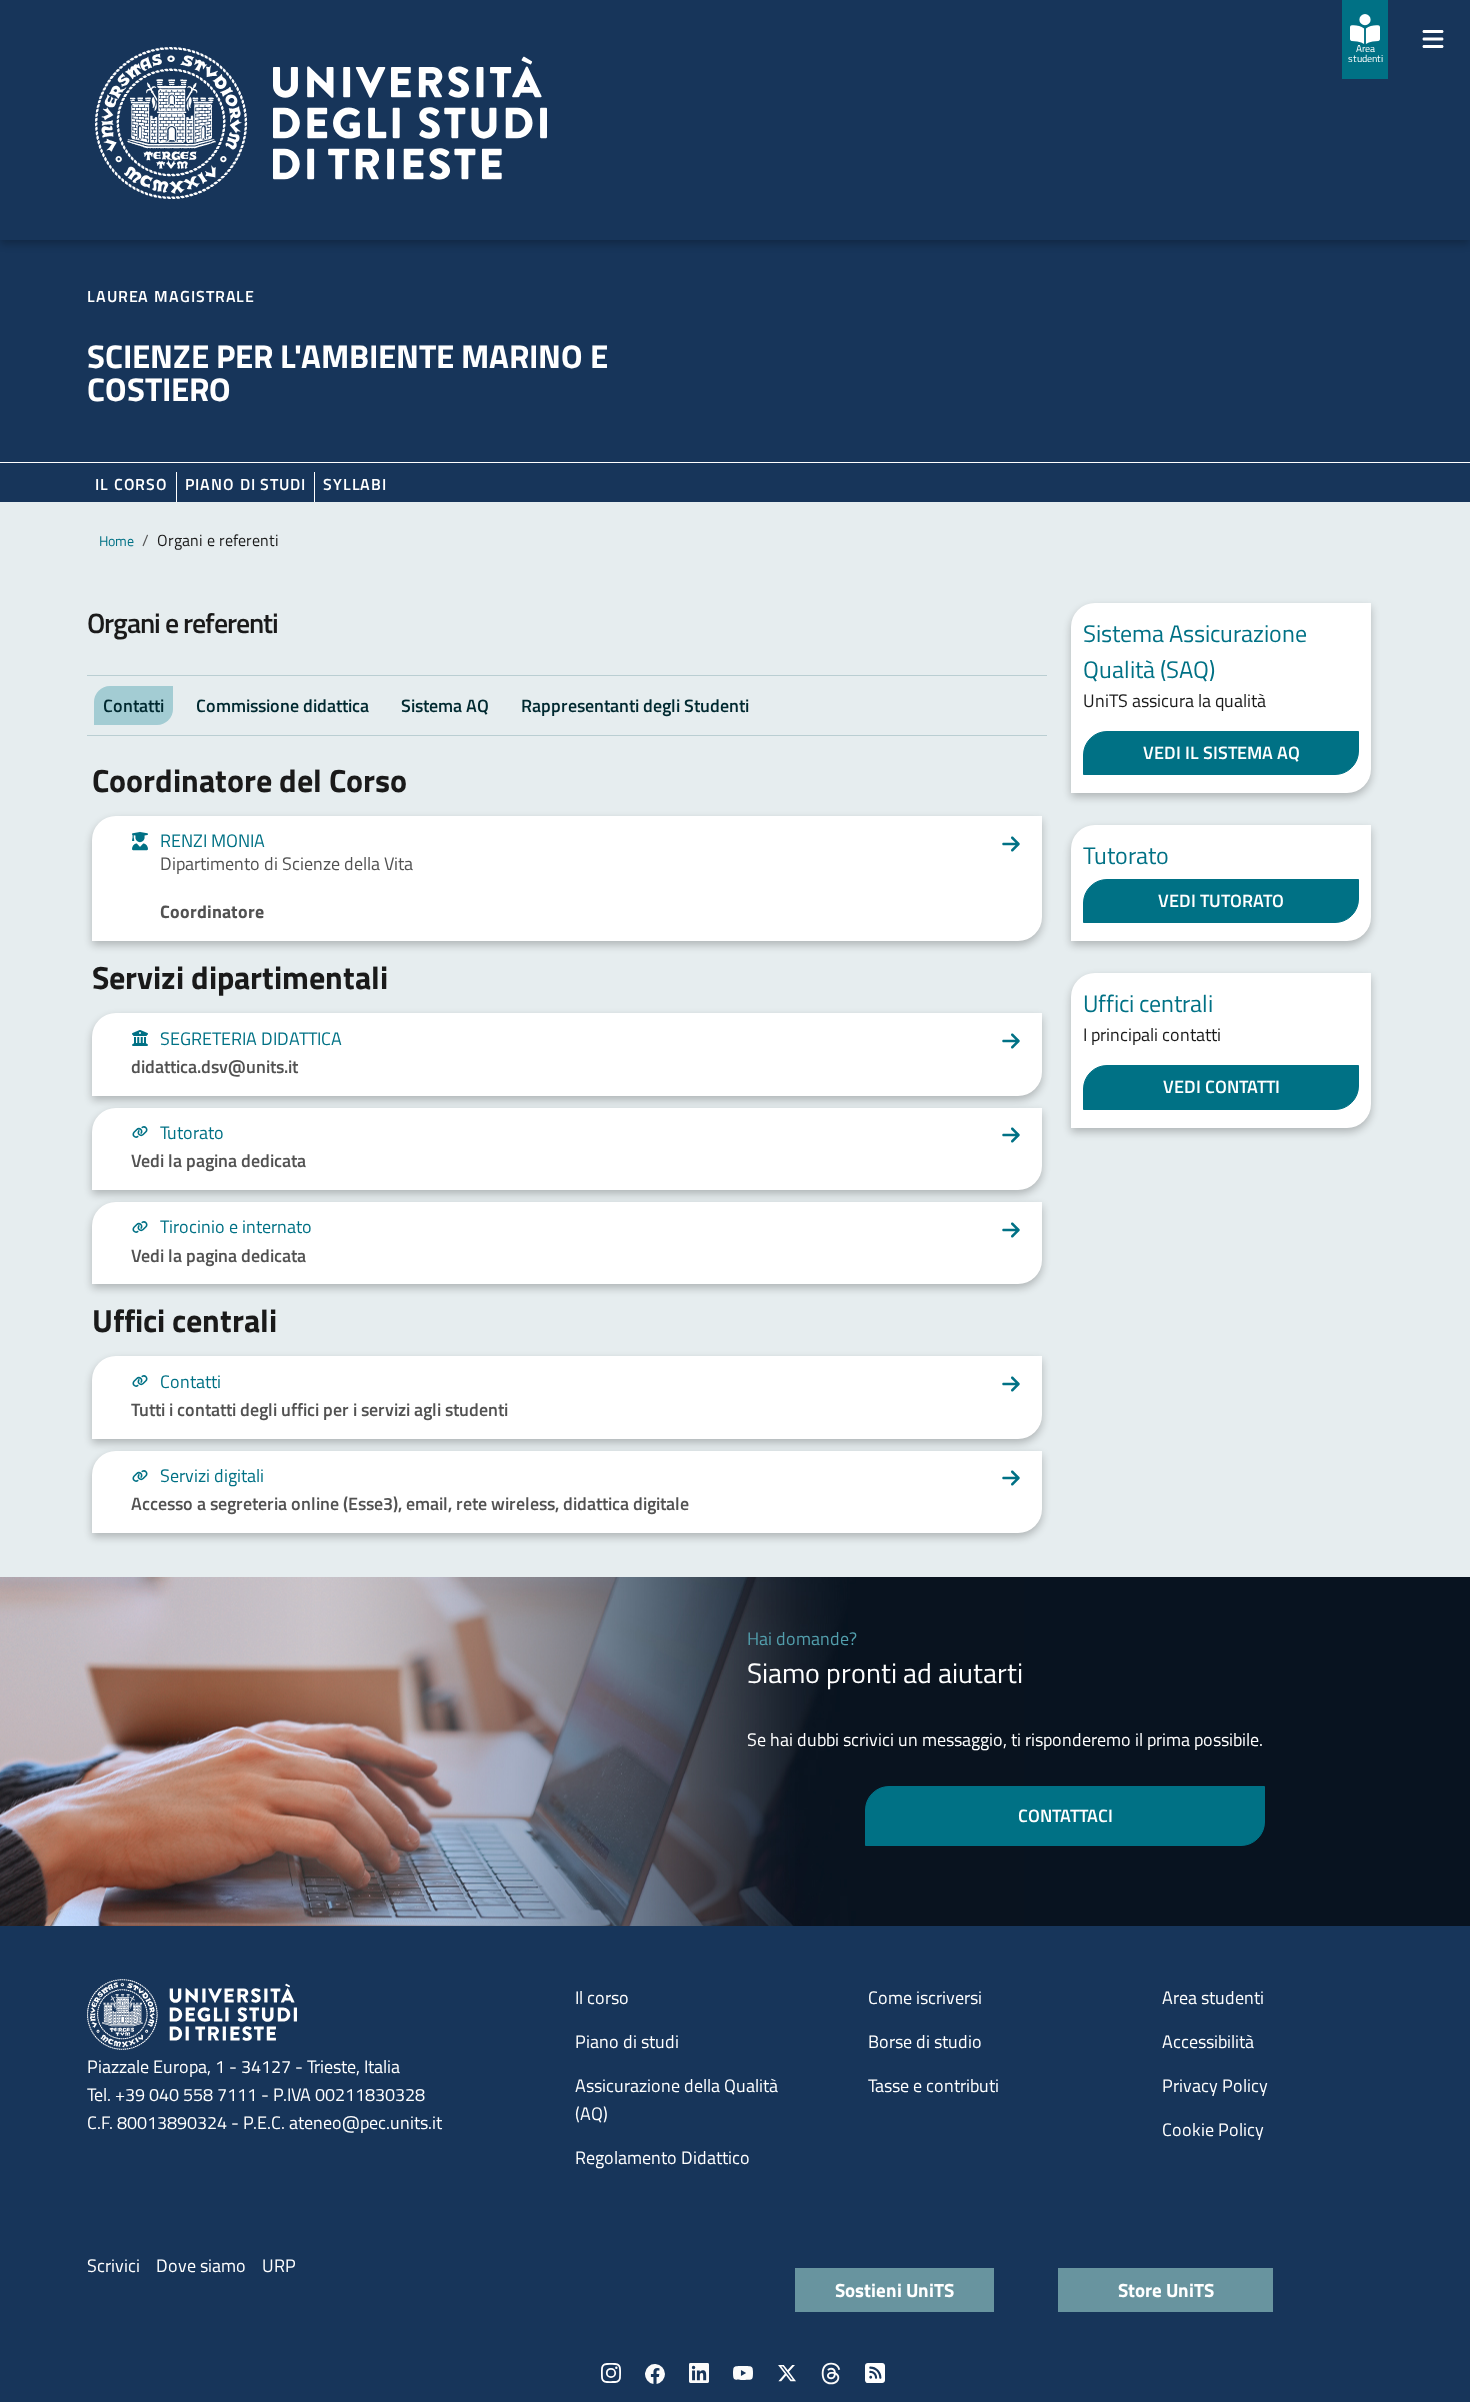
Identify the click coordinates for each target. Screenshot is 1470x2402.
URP (279, 2265)
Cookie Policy (1213, 2129)
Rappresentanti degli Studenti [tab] (635, 705)
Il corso (131, 484)
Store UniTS (1166, 2289)
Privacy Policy (1215, 2085)
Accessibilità (1208, 2041)
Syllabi (355, 484)
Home (116, 540)
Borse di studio (925, 2041)
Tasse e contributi (933, 2085)
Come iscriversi (925, 1997)
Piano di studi (627, 2041)
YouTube (743, 2373)
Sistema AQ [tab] (445, 705)
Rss (875, 2373)
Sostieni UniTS (894, 2289)
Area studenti (1213, 1997)
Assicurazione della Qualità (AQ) (676, 2099)
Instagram (611, 2373)
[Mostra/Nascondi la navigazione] (1433, 39)
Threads (831, 2373)
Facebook (655, 2373)
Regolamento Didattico (662, 2157)
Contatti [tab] (133, 705)
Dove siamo (201, 2265)
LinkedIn (699, 2373)
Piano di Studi (245, 484)
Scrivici (113, 2265)
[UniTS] (321, 123)
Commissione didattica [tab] (282, 705)
